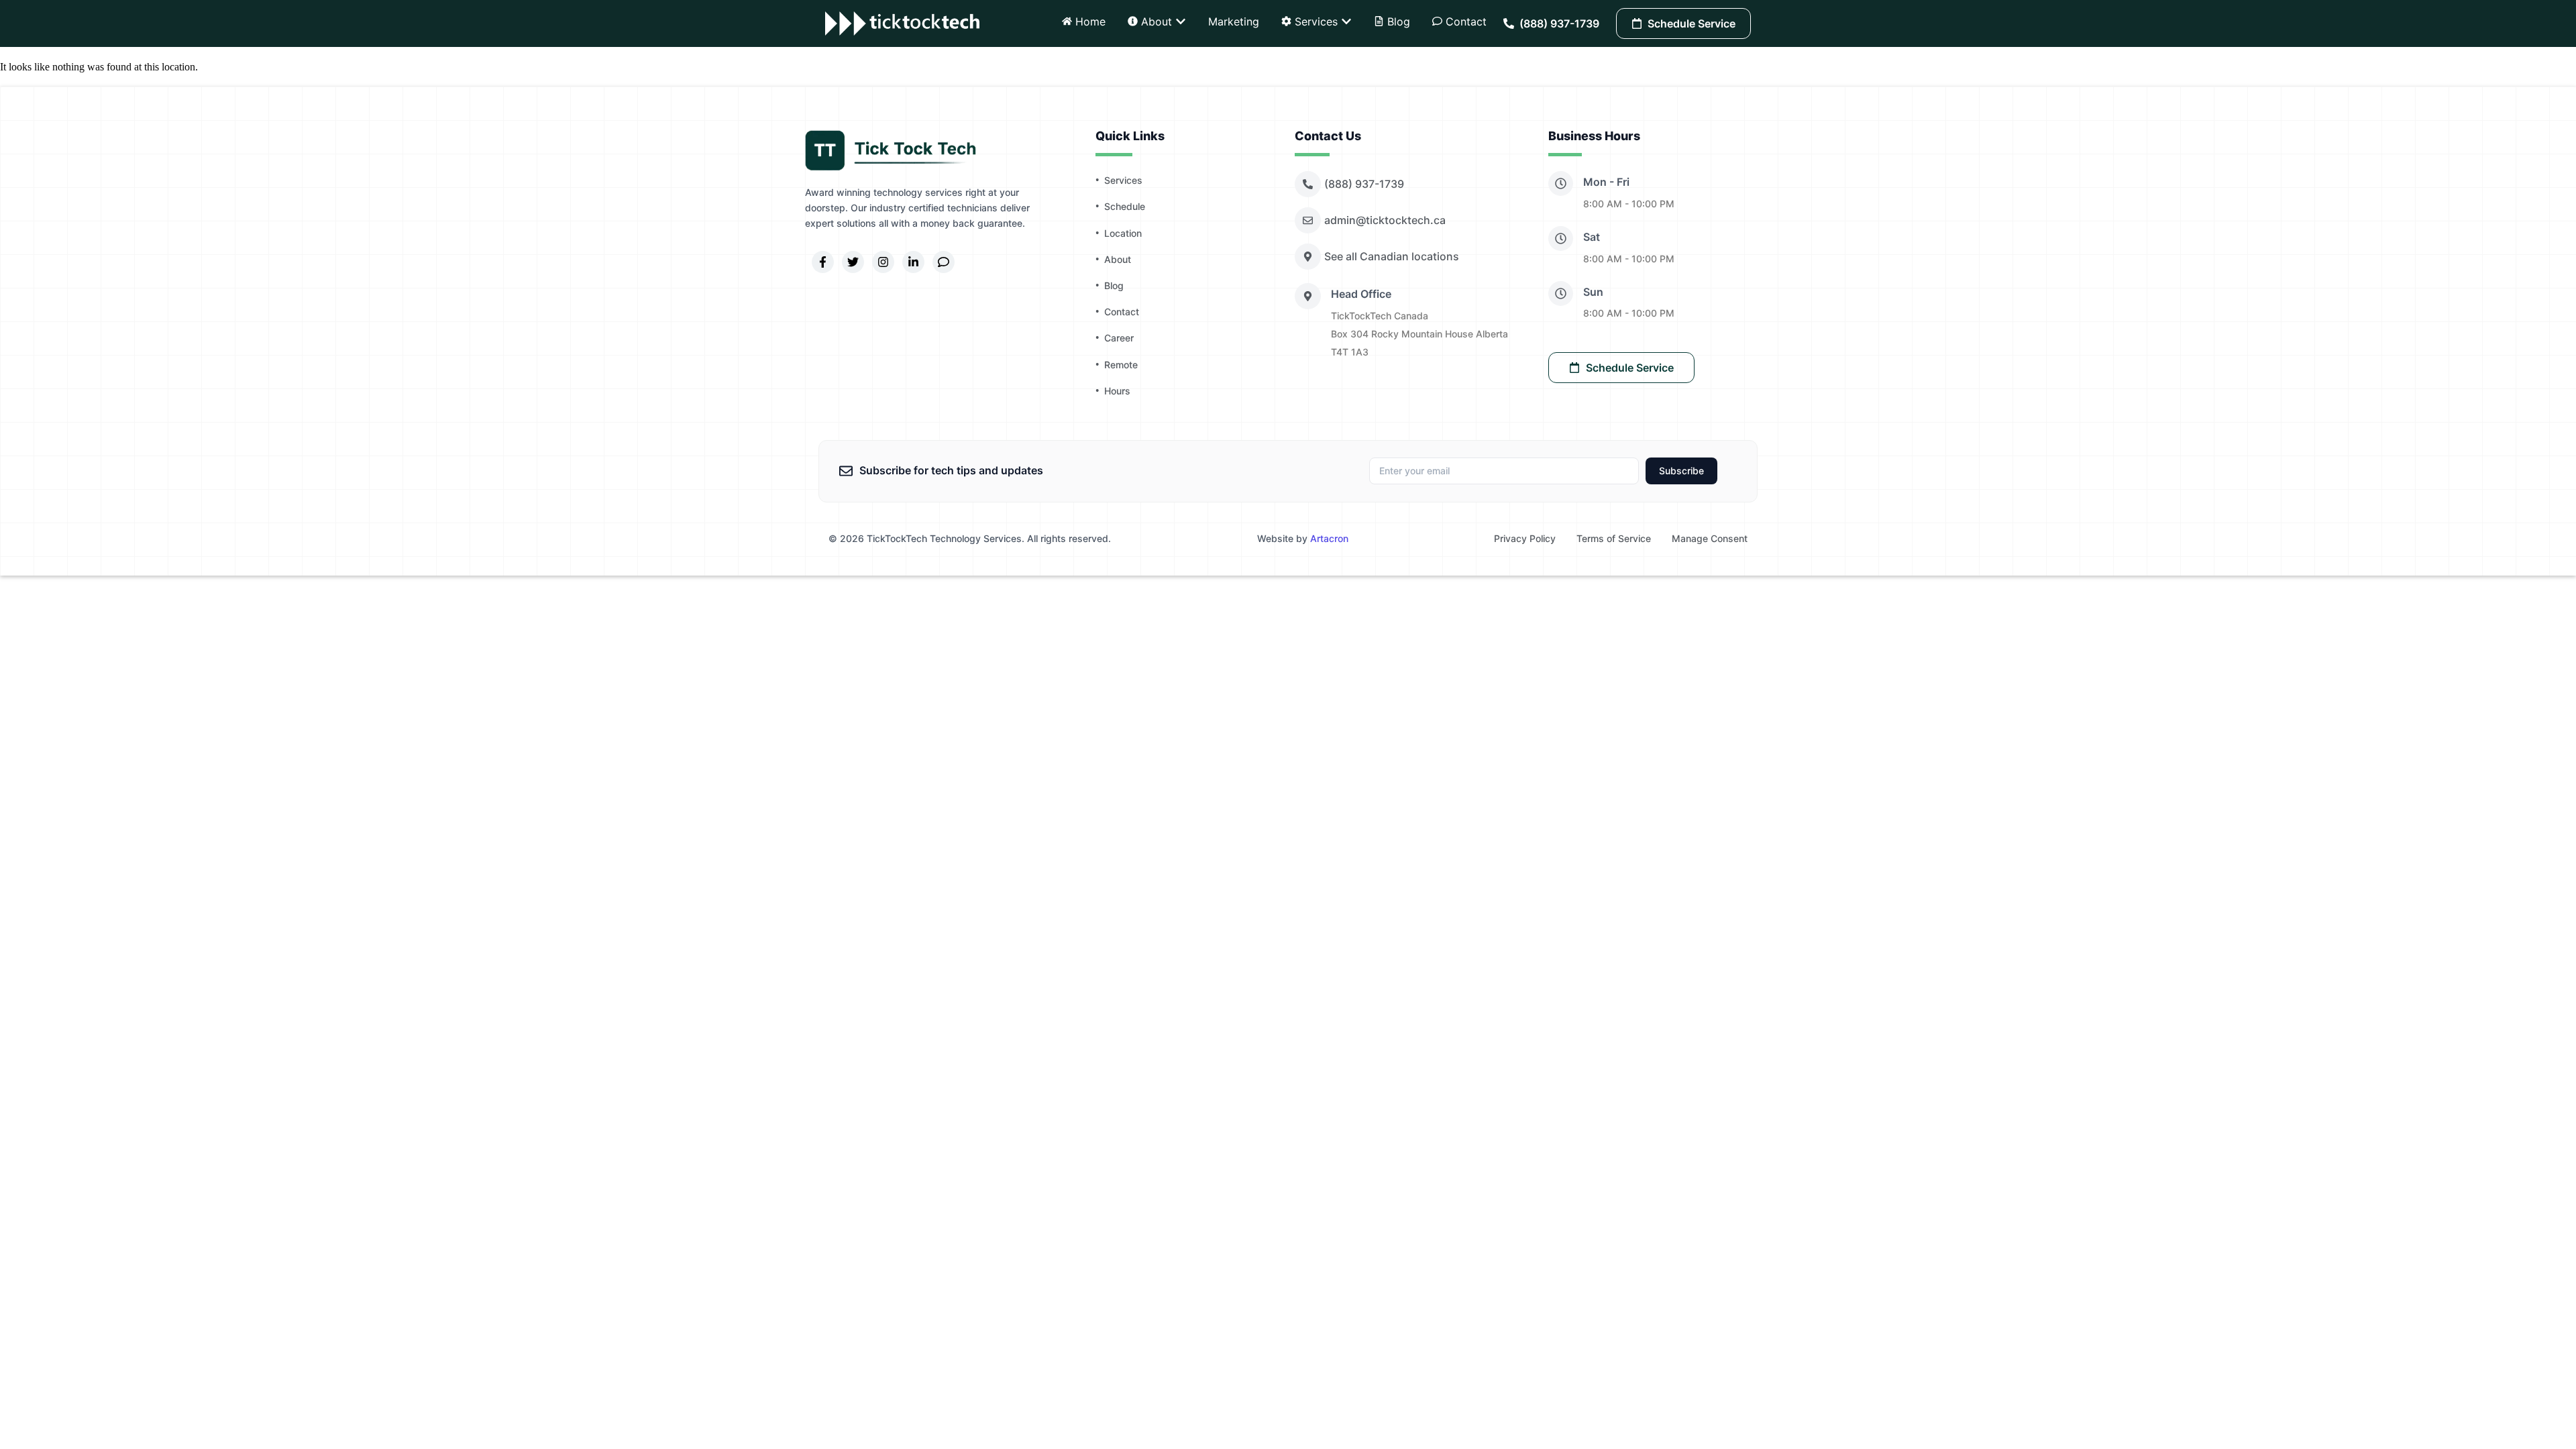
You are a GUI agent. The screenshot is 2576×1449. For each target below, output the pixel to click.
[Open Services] (1346, 21)
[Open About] (1181, 21)
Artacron (1329, 538)
